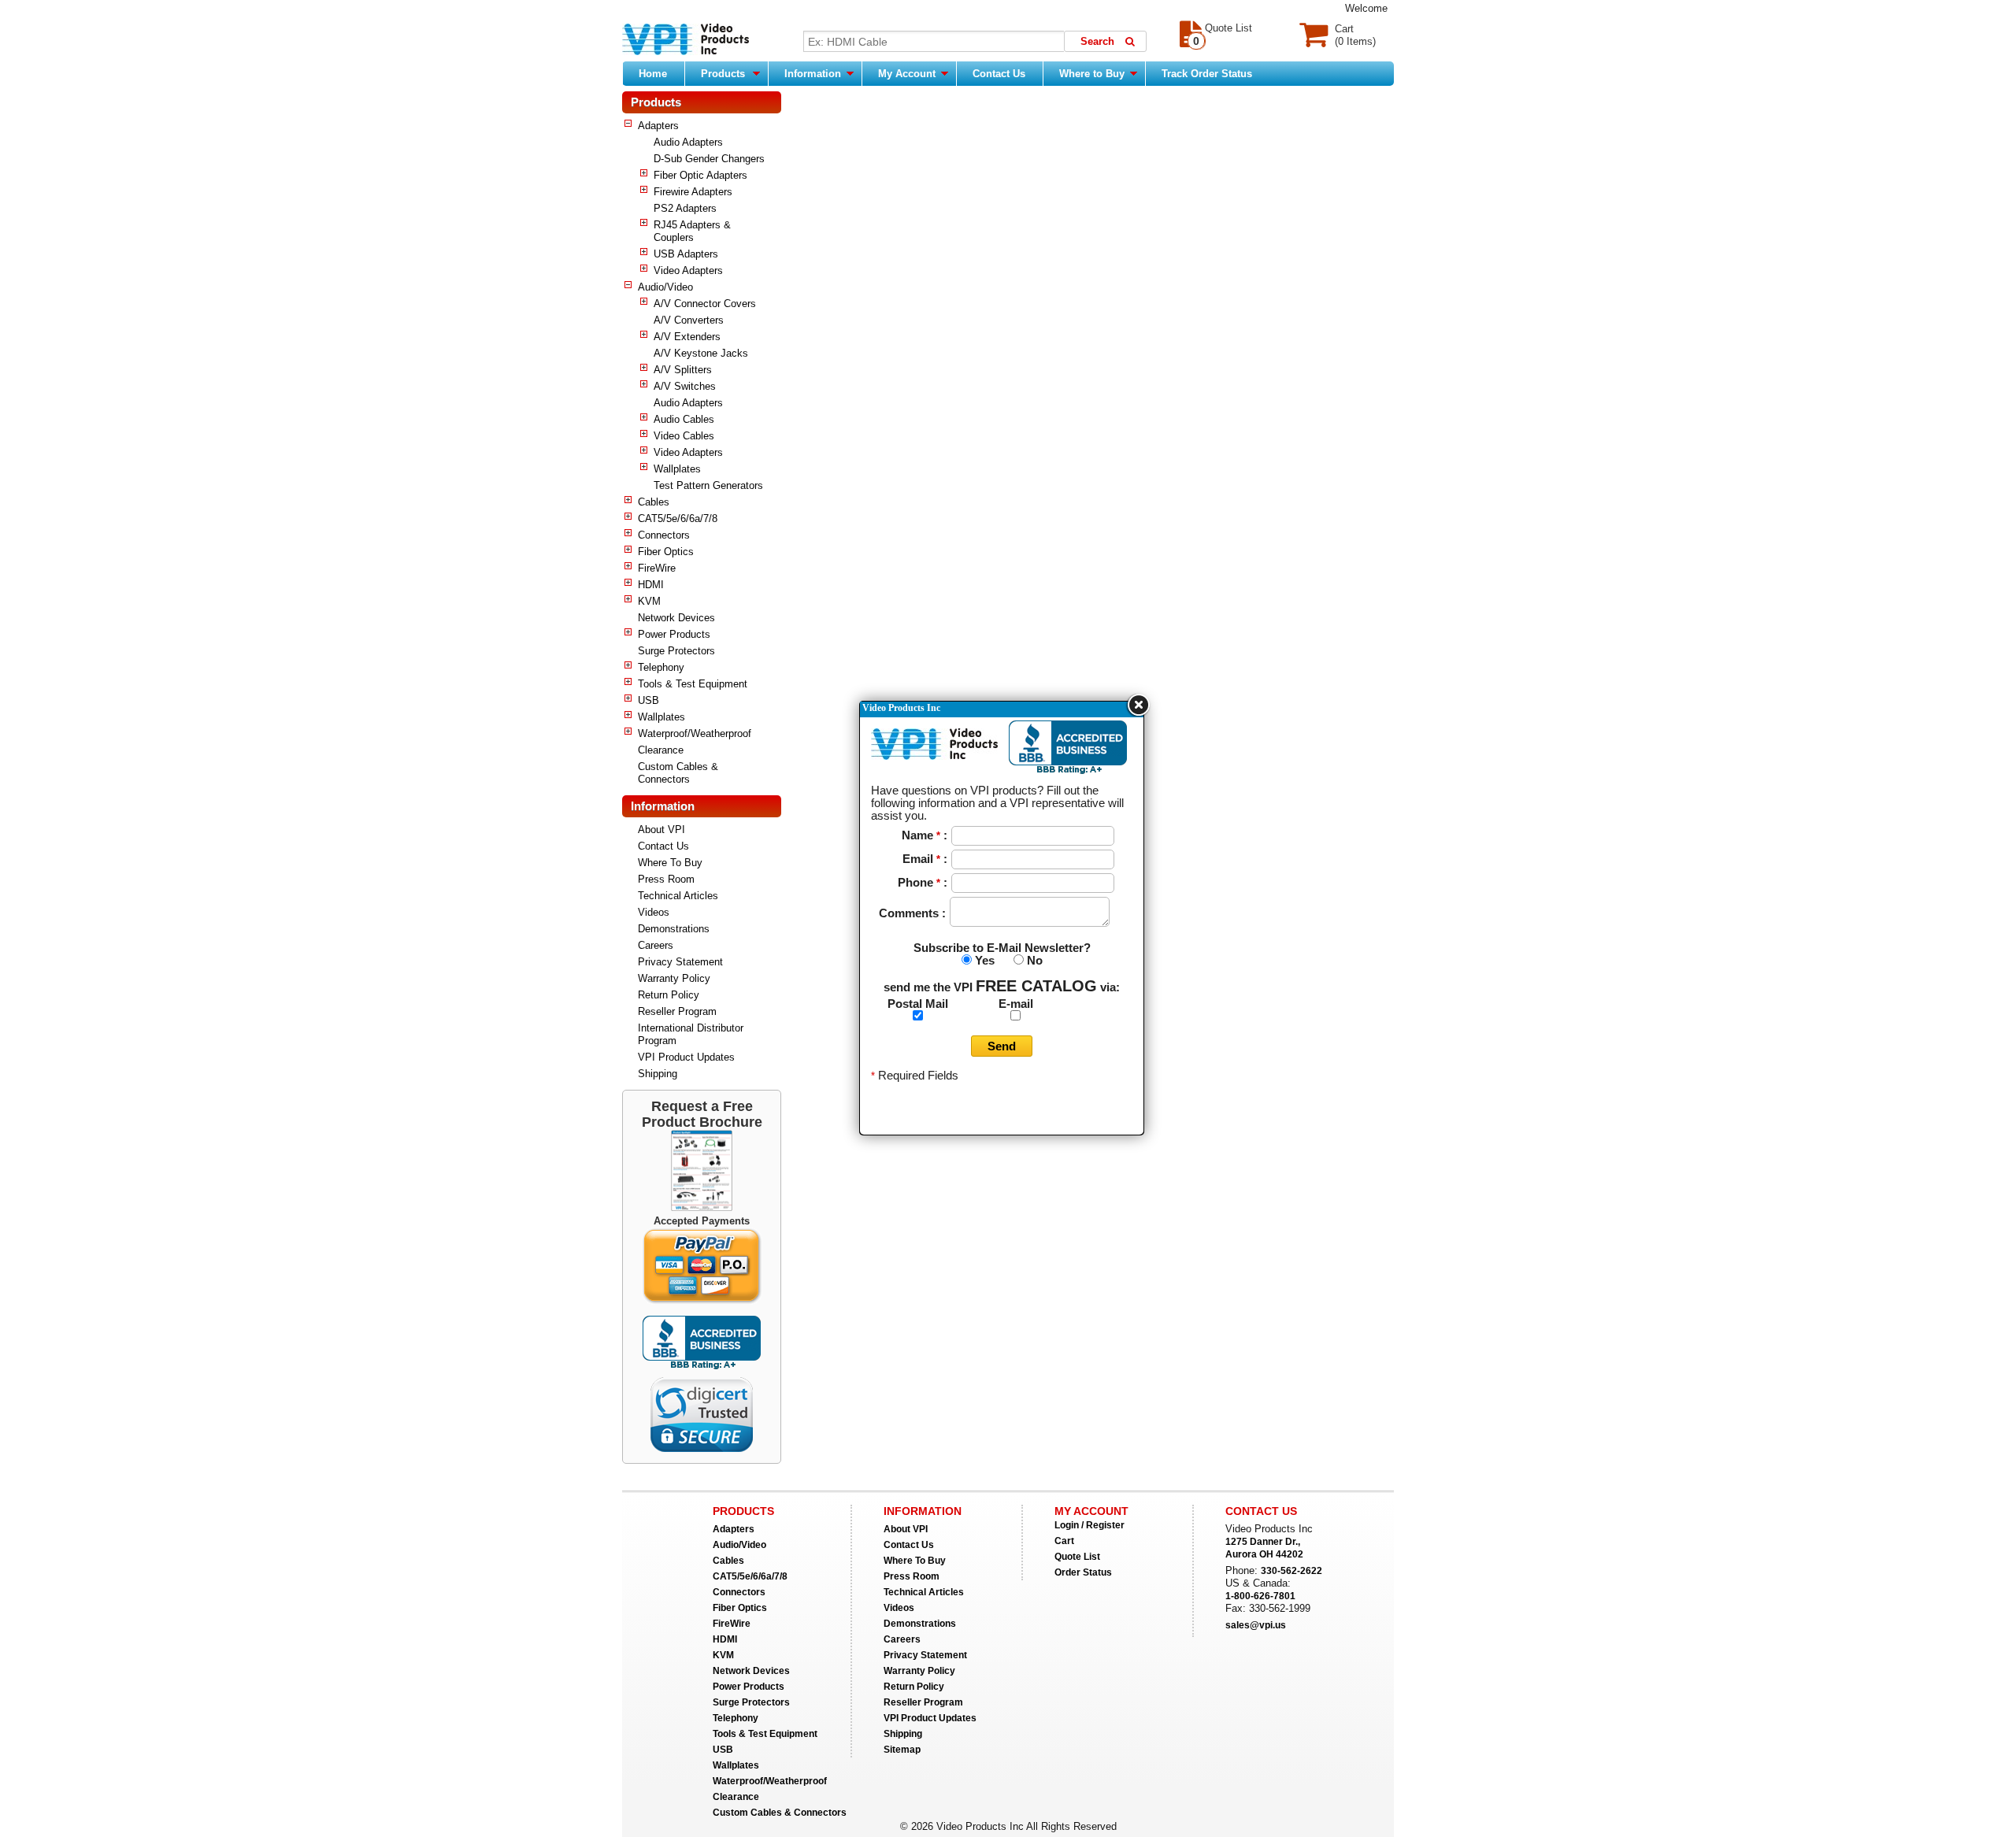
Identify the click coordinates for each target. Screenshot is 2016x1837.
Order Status (1083, 1572)
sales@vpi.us (1256, 1625)
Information (814, 74)
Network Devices (676, 618)
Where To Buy (670, 863)
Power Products (674, 634)
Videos (654, 912)
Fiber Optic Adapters (700, 175)
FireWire (657, 568)
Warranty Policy (674, 978)
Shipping (658, 1074)
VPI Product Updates (686, 1057)
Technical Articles (678, 896)
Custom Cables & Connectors (678, 773)
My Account (908, 74)
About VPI (661, 830)
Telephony (661, 667)
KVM (649, 601)
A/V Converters (689, 320)
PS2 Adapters (685, 208)
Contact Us (999, 74)
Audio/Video (665, 287)
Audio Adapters (688, 142)
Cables (654, 502)
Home (653, 74)
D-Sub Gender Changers (709, 159)
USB (649, 700)
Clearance (661, 750)
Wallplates (677, 469)
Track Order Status (1207, 74)
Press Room (666, 879)
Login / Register (1090, 1525)
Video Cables (684, 436)
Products (723, 74)
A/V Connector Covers (705, 304)
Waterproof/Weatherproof (695, 733)
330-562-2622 (1291, 1571)
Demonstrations (674, 929)
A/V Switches (685, 386)
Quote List (1077, 1557)
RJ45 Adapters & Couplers (692, 231)
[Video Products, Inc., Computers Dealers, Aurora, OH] (702, 1343)
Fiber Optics (666, 552)
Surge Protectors (676, 651)
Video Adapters (688, 270)
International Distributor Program (691, 1034)
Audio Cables (684, 419)
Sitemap (902, 1750)
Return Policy (669, 995)
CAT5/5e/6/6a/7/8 (678, 519)
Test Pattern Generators (708, 485)
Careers (656, 945)
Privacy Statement (680, 962)
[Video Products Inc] (686, 41)
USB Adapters (686, 254)
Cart (1064, 1541)
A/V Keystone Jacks (701, 353)
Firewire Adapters (693, 192)
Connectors (664, 535)
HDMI (651, 585)
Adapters (658, 126)
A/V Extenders (687, 337)
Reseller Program (677, 1011)
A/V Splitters (683, 370)
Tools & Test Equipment (693, 684)
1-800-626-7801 (1260, 1596)
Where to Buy (1093, 74)
